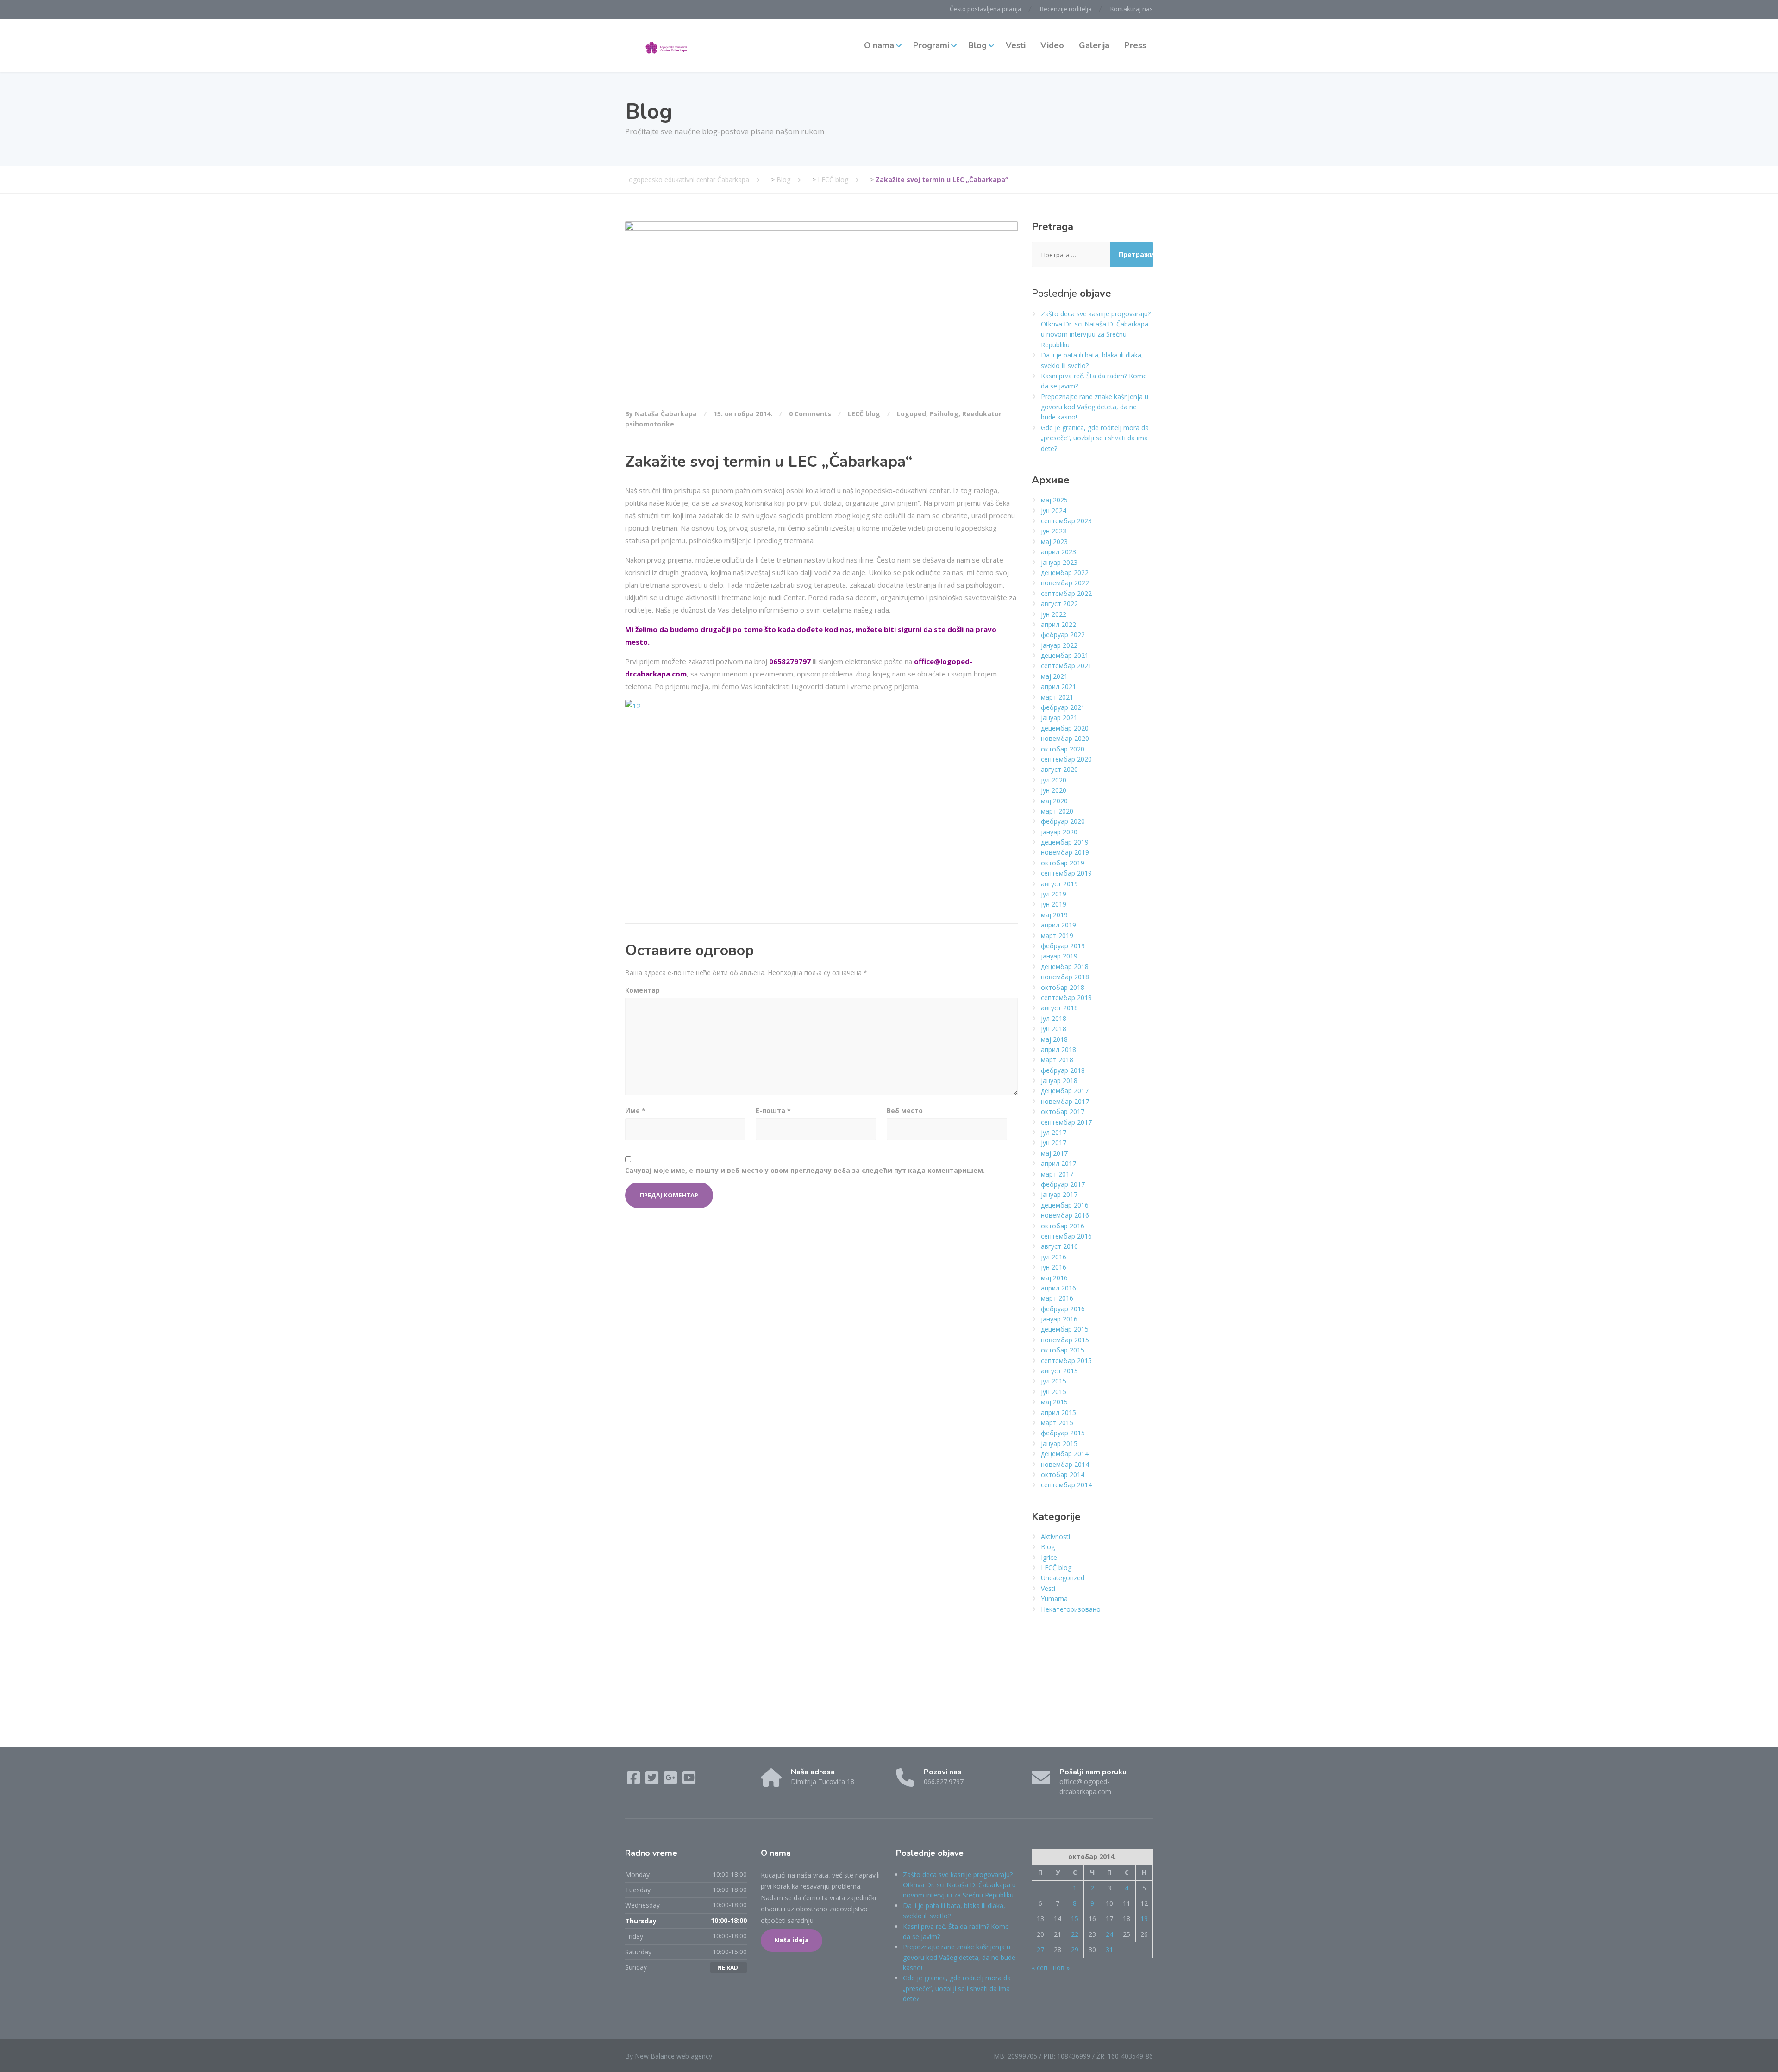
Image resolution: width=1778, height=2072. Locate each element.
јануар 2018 (1059, 1080)
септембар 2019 (1066, 873)
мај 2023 (1054, 541)
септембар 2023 (1066, 521)
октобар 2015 (1063, 1350)
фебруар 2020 (1063, 821)
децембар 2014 (1065, 1454)
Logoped (911, 414)
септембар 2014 (1066, 1485)
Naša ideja (792, 1940)
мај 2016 (1054, 1278)
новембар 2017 (1065, 1101)
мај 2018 (1054, 1039)
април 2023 (1058, 552)
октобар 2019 (1063, 863)
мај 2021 (1054, 676)
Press (1135, 45)
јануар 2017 (1059, 1194)
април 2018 (1058, 1049)
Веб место (905, 1111)
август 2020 (1059, 769)
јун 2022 (1054, 614)
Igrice (1049, 1557)
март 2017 (1057, 1174)
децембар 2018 (1065, 967)
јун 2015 (1054, 1392)
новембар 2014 (1065, 1464)
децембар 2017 (1065, 1091)
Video (1052, 45)
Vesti (1016, 45)
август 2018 (1059, 1008)
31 (1109, 1950)
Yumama (1054, 1599)
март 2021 (1057, 697)
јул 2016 (1054, 1257)
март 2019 (1057, 936)
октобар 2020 (1063, 749)
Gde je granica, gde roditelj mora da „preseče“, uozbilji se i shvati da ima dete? (1095, 438)
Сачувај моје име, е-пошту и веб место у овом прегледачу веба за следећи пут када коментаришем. (805, 1170)
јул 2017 (1054, 1132)
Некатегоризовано (1071, 1609)
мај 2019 (1054, 915)
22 (1075, 1934)
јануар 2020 (1059, 832)
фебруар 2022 (1063, 635)
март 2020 (1057, 811)
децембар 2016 (1065, 1205)
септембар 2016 (1066, 1236)
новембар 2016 (1065, 1215)
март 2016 (1057, 1298)
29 (1075, 1950)
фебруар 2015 (1063, 1433)
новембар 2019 (1065, 852)
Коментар (642, 990)
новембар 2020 (1065, 738)
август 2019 (1059, 884)
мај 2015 (1054, 1402)
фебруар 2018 (1063, 1070)
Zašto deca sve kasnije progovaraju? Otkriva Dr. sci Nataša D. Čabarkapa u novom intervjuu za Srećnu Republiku (959, 1885)
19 (1144, 1919)
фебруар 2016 (1063, 1309)
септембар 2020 (1066, 759)
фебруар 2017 (1063, 1184)
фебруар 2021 (1063, 707)
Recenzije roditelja (1066, 9)
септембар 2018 (1066, 998)
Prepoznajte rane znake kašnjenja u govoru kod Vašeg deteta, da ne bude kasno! (1095, 407)
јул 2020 (1054, 780)
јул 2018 (1054, 1018)
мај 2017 (1054, 1153)
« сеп (1039, 1968)
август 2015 (1059, 1371)
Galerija (1094, 45)
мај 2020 (1054, 801)
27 (1040, 1950)
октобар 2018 (1063, 987)
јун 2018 (1054, 1029)
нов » (1061, 1968)
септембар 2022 (1066, 593)
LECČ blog (864, 414)
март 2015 (1057, 1423)
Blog (977, 45)
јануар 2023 (1059, 562)
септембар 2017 (1066, 1122)
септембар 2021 (1066, 666)
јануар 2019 (1059, 956)
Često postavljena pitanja (986, 9)
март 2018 (1057, 1060)
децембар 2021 (1065, 655)
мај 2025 (1054, 500)
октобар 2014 (1063, 1474)
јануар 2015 (1059, 1443)
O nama (879, 45)
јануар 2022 (1059, 645)
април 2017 (1058, 1163)
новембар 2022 (1065, 583)
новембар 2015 (1065, 1340)
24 (1109, 1934)
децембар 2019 (1065, 842)
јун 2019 (1054, 904)
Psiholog (944, 414)
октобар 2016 (1063, 1226)
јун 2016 (1054, 1267)
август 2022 (1059, 604)
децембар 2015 (1065, 1329)
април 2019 (1058, 925)
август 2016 (1059, 1246)
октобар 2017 (1063, 1111)
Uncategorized (1063, 1578)
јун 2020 (1054, 790)
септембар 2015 (1066, 1361)
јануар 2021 (1059, 717)
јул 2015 (1054, 1381)
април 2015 (1058, 1412)
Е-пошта (773, 1111)
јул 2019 (1054, 894)
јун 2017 (1054, 1142)
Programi (931, 45)
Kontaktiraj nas (1132, 9)
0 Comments (810, 414)
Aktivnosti (1055, 1537)
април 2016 (1058, 1288)
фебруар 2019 (1063, 946)
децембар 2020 (1065, 728)
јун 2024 (1054, 510)
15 (1075, 1919)
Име (635, 1111)
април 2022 (1058, 624)
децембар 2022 (1065, 573)
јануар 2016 (1059, 1319)
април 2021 (1058, 686)
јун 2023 (1054, 531)
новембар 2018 (1065, 977)
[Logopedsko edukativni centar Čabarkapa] (667, 46)
